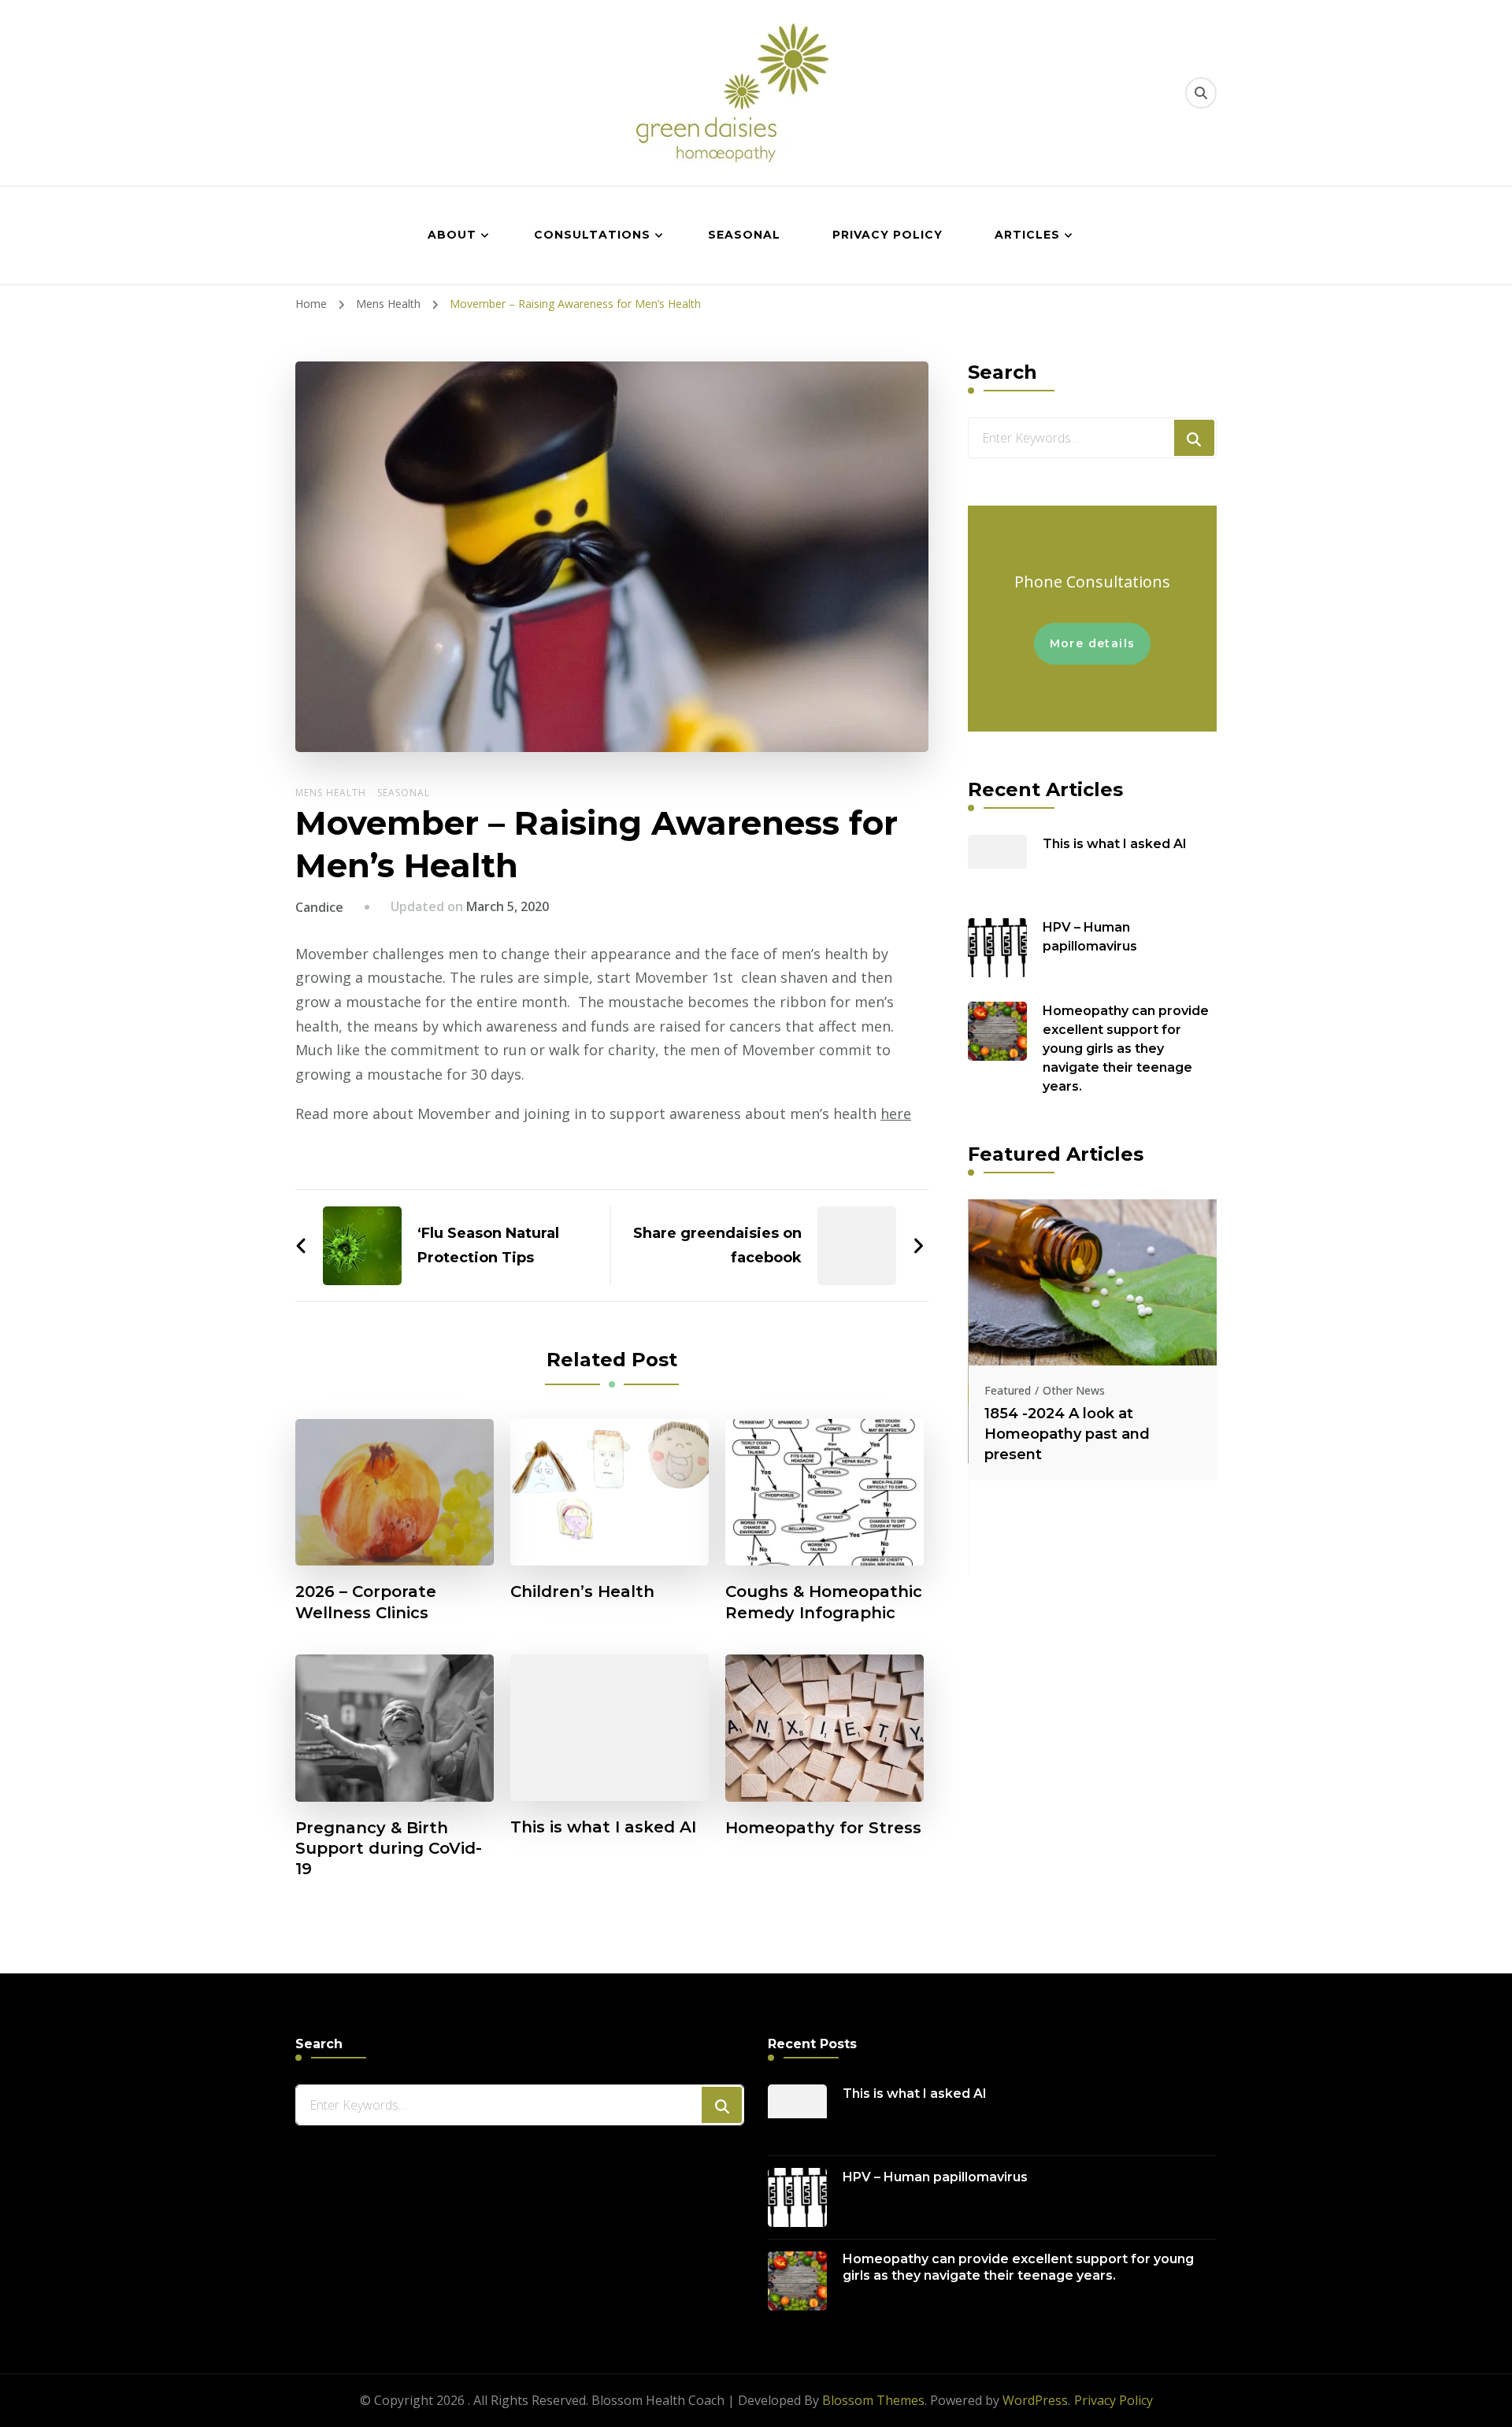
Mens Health (331, 793)
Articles (1027, 235)
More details (1093, 643)
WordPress (1035, 2400)
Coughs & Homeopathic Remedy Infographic (824, 1602)
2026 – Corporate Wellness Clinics (366, 1602)
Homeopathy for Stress (823, 1828)
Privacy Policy (888, 235)
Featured (1008, 1390)
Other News (1074, 1390)
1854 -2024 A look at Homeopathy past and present (1067, 1434)
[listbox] (1092, 1388)
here (896, 1113)
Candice (319, 907)
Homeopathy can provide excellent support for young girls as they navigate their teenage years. (1126, 1049)
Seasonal (744, 235)
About (452, 235)
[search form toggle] (1201, 93)
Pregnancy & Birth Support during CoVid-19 (389, 1848)
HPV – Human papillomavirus (1090, 937)
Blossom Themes (873, 2400)
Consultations (592, 235)
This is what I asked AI (603, 1827)
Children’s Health (582, 1591)
